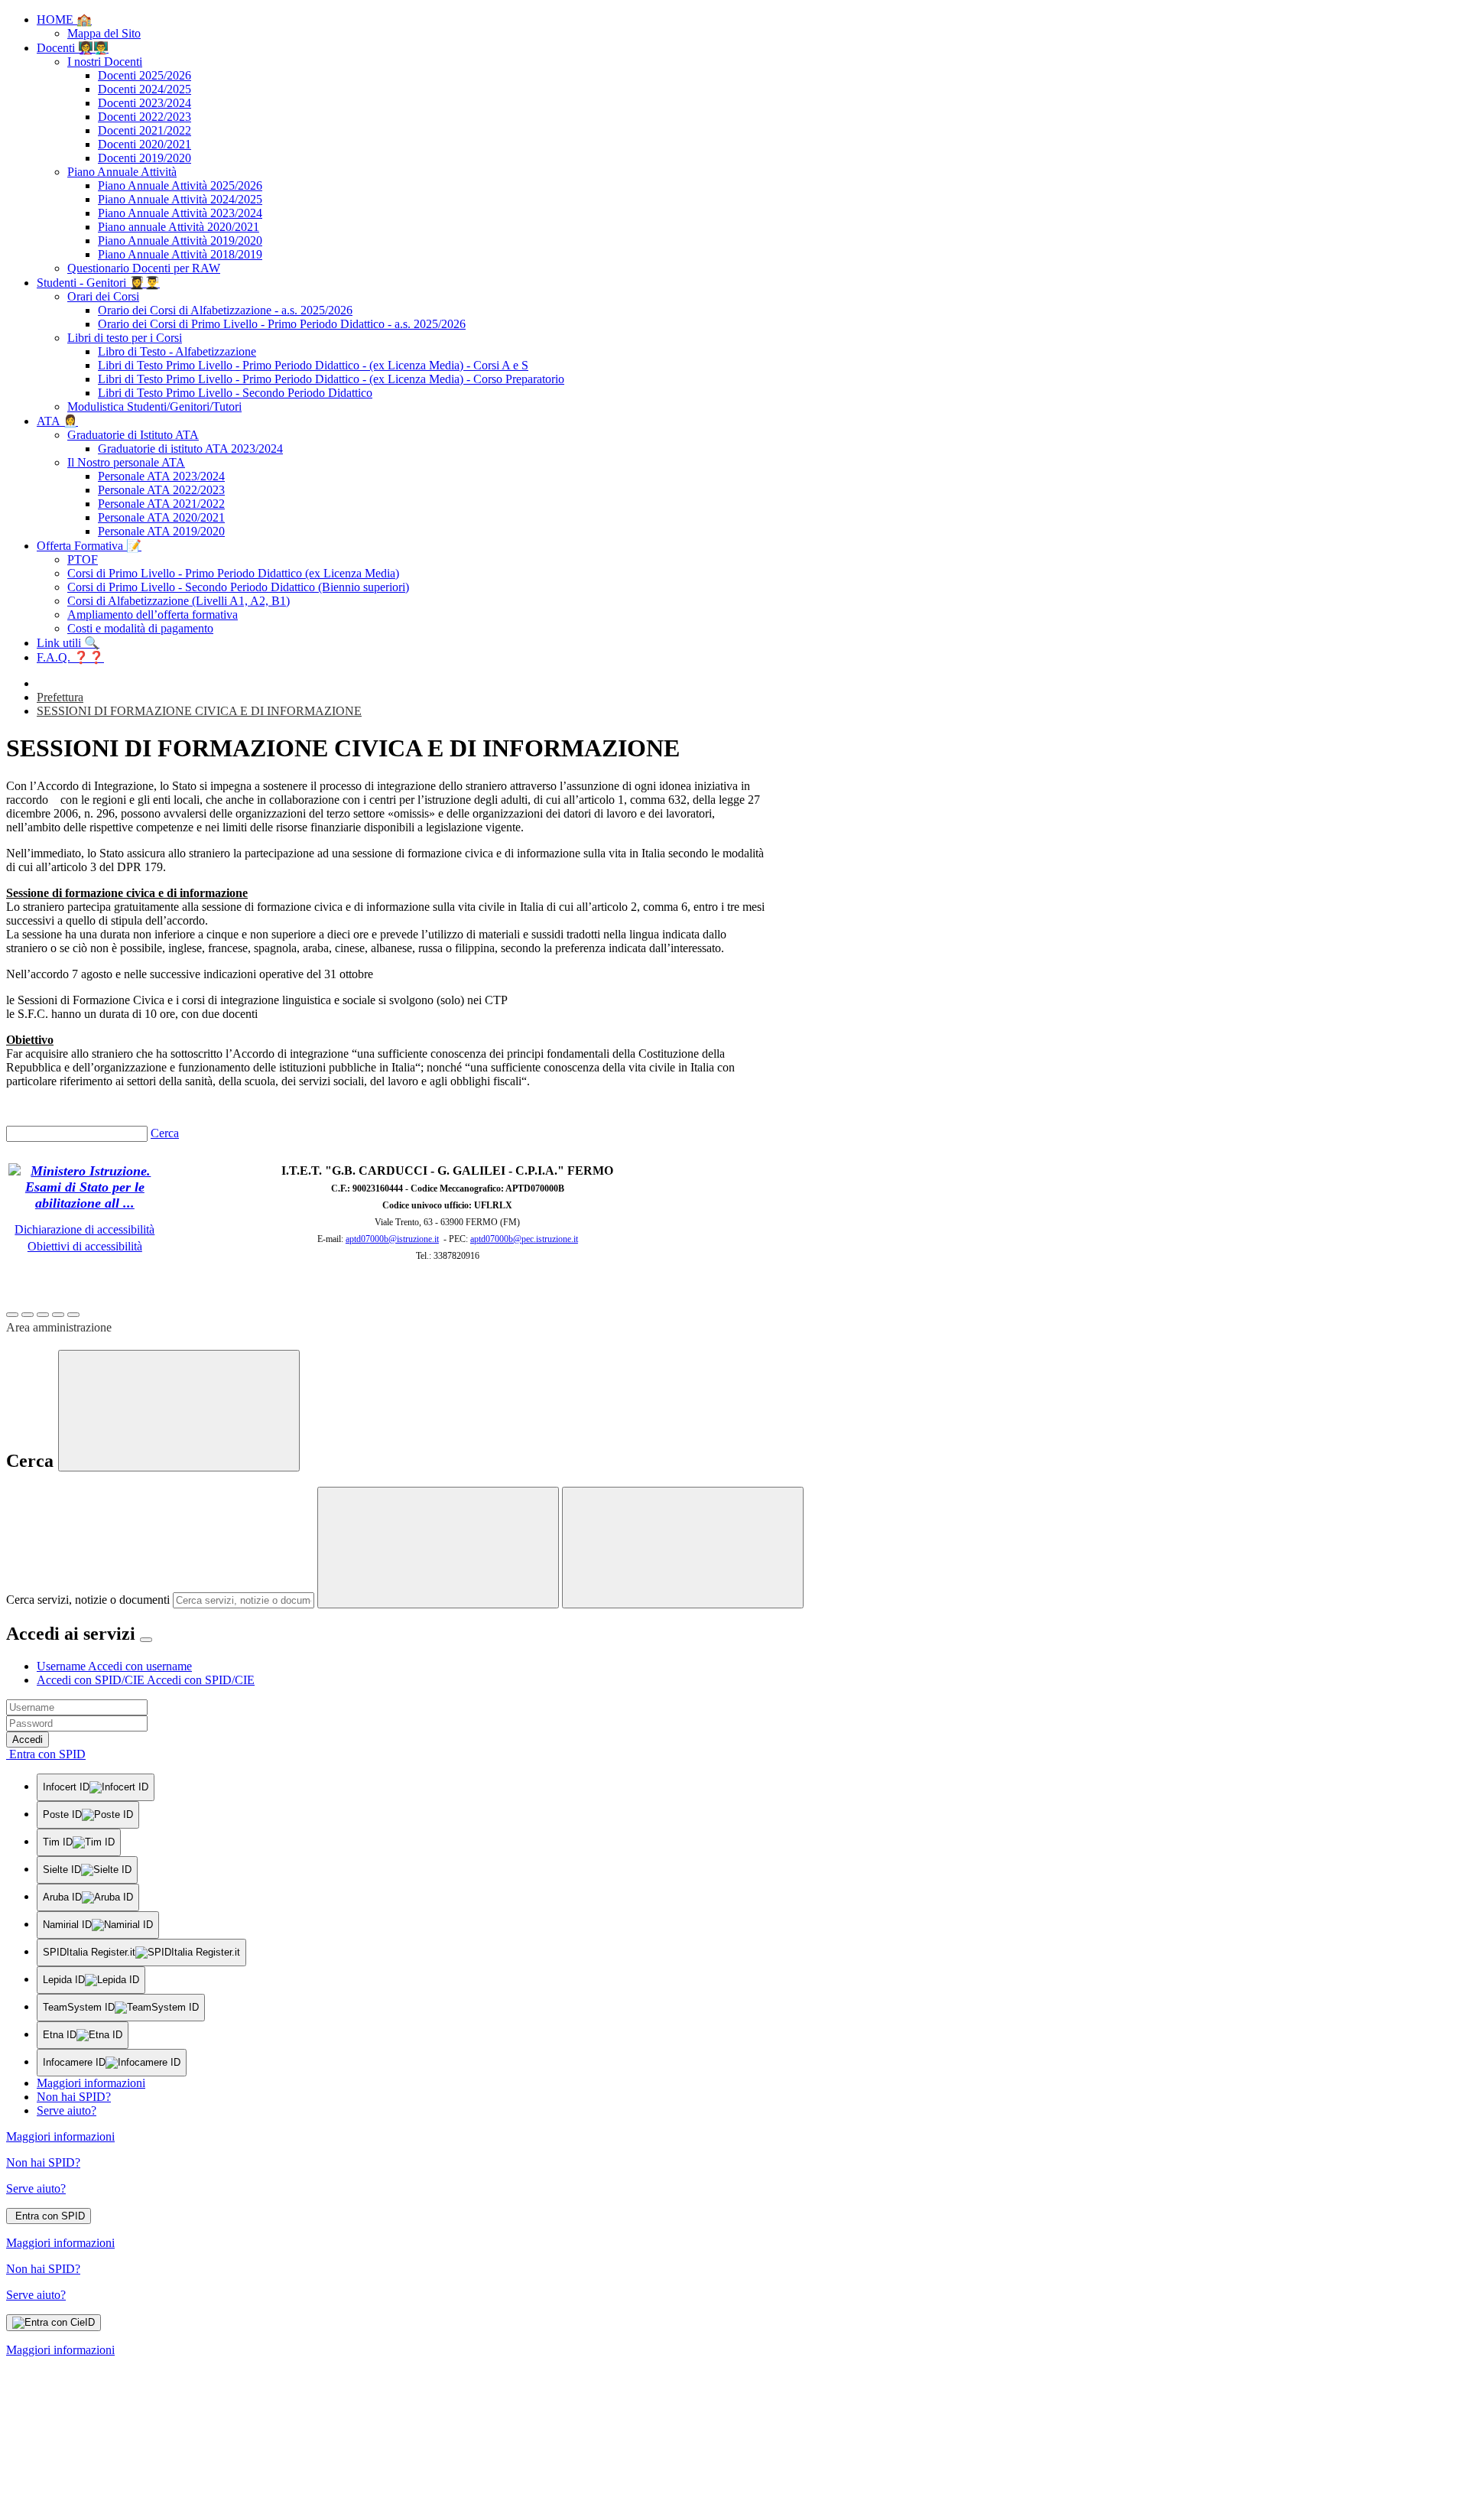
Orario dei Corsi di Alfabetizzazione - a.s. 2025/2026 (225, 310)
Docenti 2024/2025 (145, 89)
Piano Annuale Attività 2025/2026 (180, 185)
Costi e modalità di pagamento (140, 628)
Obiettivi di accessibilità (85, 1246)
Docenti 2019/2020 (145, 158)
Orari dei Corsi (103, 296)
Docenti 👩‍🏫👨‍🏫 (73, 48)
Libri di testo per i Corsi (125, 338)
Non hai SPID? (74, 2097)
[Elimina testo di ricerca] (438, 1548)
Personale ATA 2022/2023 (161, 490)
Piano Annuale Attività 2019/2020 (180, 241)
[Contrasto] (58, 1315)
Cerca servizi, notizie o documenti (88, 1600)
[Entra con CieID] (54, 2323)
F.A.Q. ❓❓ (70, 657)
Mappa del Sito (104, 33)
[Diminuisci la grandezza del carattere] (28, 1315)
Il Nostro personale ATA (126, 462)
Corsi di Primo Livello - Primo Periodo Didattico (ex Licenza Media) (233, 573)
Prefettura (60, 697)
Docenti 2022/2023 (145, 117)
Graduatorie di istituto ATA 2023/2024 (190, 449)
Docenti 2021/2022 (145, 130)
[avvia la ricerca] (683, 1548)
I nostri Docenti (105, 62)
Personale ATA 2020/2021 (161, 517)
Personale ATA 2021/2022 (161, 504)
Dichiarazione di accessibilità (84, 1229)
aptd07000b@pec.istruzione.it (524, 1239)
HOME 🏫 (64, 20)
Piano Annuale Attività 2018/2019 (180, 254)
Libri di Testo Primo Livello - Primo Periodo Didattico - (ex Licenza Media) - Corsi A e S (313, 365)
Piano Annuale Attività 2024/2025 (180, 199)
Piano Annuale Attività (122, 172)
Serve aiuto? (67, 2110)
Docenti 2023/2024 (145, 103)
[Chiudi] (179, 1411)
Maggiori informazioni (91, 2083)
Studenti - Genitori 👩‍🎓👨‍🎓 (98, 283)
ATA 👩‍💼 (57, 421)
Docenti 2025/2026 (145, 75)
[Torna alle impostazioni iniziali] (73, 1315)
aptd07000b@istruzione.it (392, 1239)
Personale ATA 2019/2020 (161, 531)
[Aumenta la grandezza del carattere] (12, 1315)
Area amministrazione (59, 1327)
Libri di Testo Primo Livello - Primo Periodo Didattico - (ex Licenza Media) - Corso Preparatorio (331, 379)
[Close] (146, 1640)
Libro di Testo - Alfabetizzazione (177, 351)
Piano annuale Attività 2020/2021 (179, 227)
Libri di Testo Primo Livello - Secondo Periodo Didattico (235, 393)
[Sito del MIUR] (85, 1203)
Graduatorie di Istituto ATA (133, 435)
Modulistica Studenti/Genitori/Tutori (154, 406)
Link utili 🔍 (68, 643)
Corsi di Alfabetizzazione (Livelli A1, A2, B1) (179, 601)
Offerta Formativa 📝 (89, 546)
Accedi (28, 1740)
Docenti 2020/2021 (145, 144)
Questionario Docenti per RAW (144, 268)
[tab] (114, 1666)
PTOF (83, 559)
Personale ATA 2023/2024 (161, 476)
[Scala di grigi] (43, 1315)
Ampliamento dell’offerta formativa (153, 615)
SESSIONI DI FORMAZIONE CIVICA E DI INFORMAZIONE (199, 711)
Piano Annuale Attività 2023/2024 (180, 213)
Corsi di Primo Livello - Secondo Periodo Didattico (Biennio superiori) (238, 587)
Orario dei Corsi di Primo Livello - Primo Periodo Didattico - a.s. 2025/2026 (282, 324)
